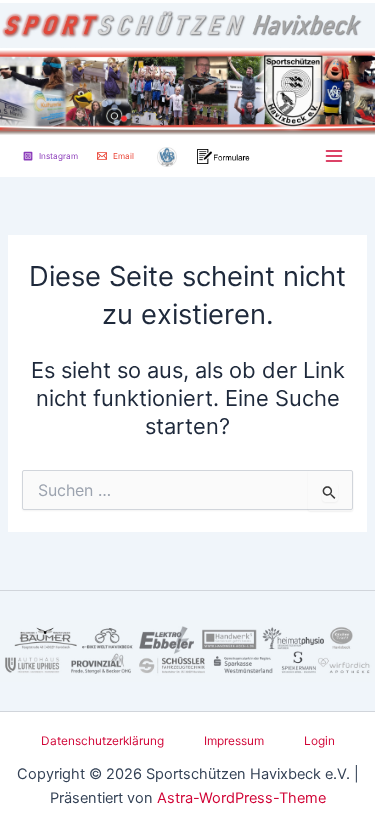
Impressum (234, 741)
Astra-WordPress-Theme (241, 798)
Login (319, 741)
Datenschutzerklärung (102, 741)
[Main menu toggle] (334, 156)
